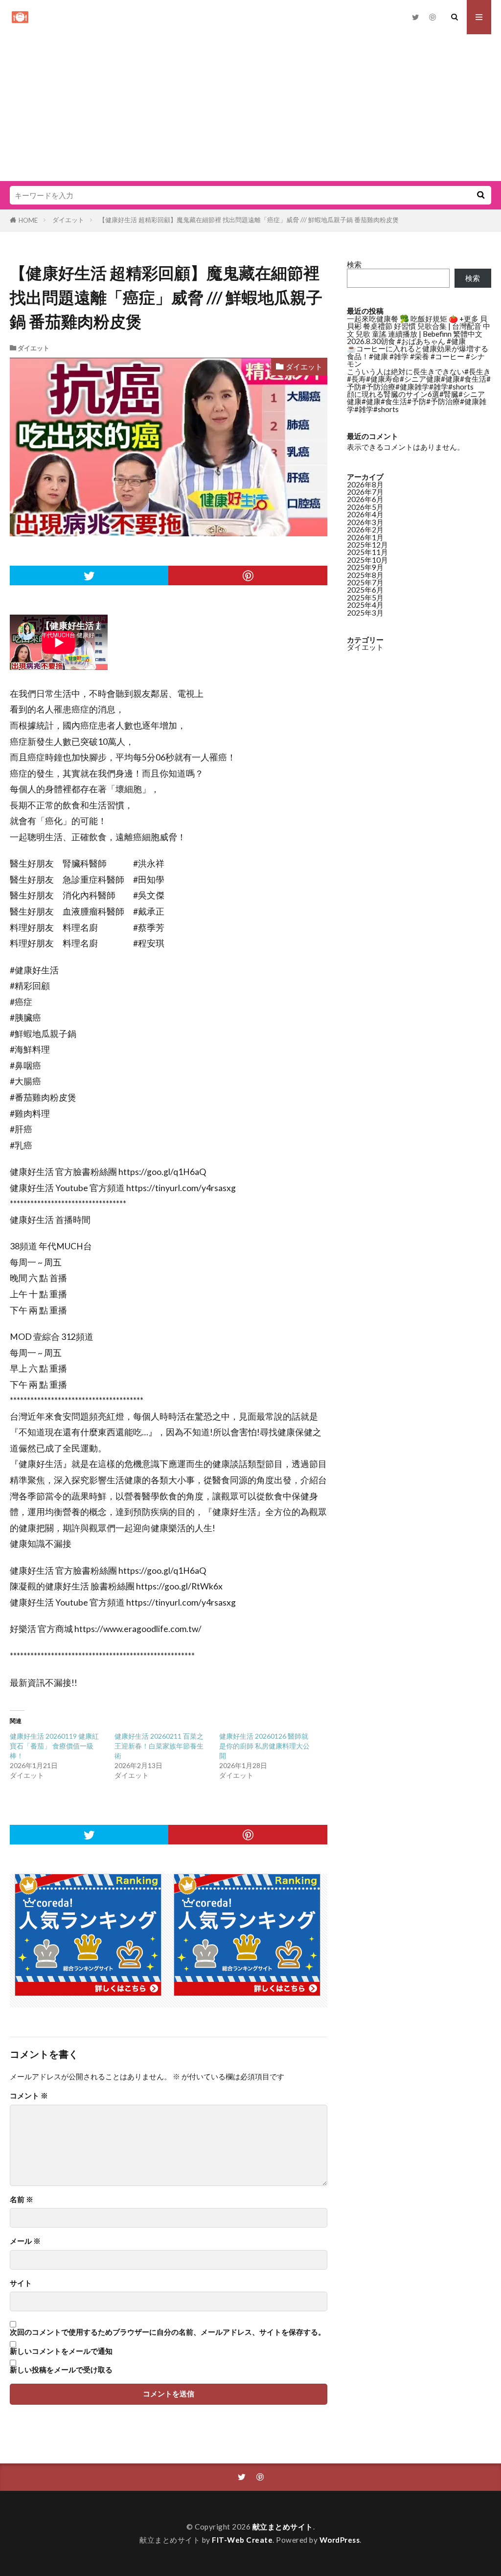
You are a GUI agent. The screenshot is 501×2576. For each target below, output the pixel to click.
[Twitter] (89, 575)
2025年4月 (365, 605)
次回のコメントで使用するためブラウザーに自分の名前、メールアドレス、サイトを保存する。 (168, 2332)
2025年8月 (365, 575)
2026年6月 (365, 499)
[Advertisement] (250, 108)
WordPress (340, 2540)
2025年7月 (365, 582)
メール (25, 2241)
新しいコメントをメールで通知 (61, 2351)
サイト (21, 2283)
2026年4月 (365, 514)
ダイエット (68, 220)
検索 (354, 264)
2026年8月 (365, 484)
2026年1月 (365, 537)
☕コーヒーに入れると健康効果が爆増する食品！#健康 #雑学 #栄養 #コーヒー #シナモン (418, 356)
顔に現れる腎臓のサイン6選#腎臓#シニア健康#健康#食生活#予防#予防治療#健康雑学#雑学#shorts (417, 402)
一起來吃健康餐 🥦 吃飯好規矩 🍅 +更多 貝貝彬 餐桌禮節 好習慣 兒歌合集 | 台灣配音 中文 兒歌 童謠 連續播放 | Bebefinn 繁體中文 (419, 326)
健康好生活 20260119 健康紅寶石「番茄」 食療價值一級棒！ (54, 1746)
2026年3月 (365, 522)
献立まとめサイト (283, 2527)
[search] (480, 195)
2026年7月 (365, 492)
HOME (28, 220)
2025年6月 (365, 590)
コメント (29, 2096)
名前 (22, 2199)
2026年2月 (365, 529)
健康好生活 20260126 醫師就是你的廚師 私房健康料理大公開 (264, 1746)
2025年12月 (367, 545)
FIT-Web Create (242, 2540)
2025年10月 (367, 560)
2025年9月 (365, 567)
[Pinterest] (248, 575)
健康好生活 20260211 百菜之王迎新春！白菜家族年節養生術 (159, 1746)
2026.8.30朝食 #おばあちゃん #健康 (406, 341)
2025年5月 (365, 598)
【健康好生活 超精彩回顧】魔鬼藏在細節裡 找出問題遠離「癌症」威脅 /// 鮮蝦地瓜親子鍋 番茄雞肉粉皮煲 (249, 220)
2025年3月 (365, 613)
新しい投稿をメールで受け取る (61, 2370)
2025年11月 (367, 552)
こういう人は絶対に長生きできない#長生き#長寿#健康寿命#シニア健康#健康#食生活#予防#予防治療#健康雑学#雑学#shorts (419, 379)
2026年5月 (365, 507)
